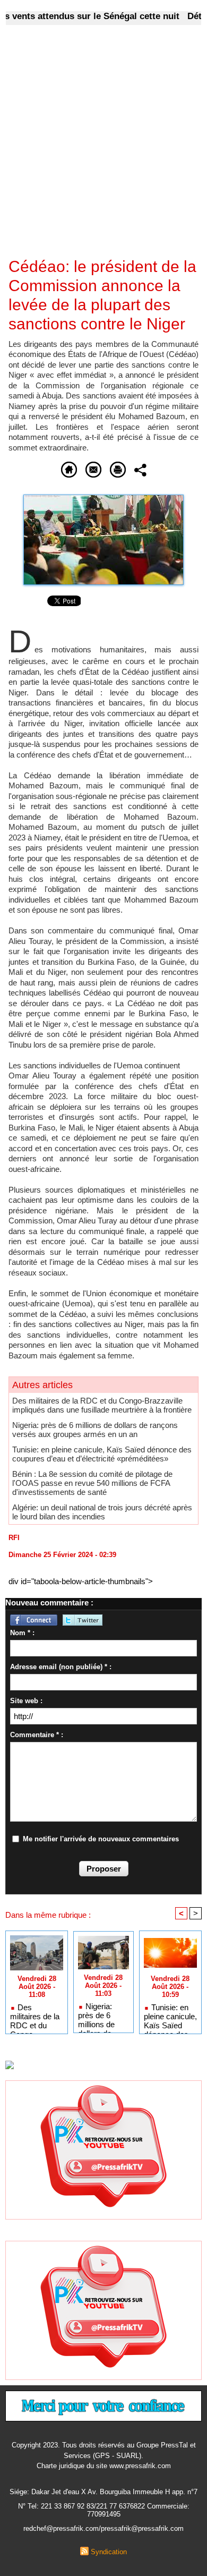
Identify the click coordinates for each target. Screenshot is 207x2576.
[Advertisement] (95, 148)
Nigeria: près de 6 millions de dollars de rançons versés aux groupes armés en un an (95, 1430)
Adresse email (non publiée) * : (61, 1667)
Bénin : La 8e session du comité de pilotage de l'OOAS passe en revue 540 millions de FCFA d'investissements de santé (92, 1483)
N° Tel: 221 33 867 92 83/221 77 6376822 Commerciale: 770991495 (104, 2510)
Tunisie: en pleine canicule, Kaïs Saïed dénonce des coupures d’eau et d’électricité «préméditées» (102, 1454)
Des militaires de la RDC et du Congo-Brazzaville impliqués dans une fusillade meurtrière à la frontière (102, 1405)
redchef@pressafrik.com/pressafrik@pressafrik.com (103, 2528)
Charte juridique (61, 2466)
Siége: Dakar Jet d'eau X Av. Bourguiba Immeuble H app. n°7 (103, 2492)
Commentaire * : (37, 1735)
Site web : (26, 1701)
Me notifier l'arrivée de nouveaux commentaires (101, 1839)
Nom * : (22, 1633)
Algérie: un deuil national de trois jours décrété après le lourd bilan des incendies (102, 1512)
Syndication (109, 2552)
